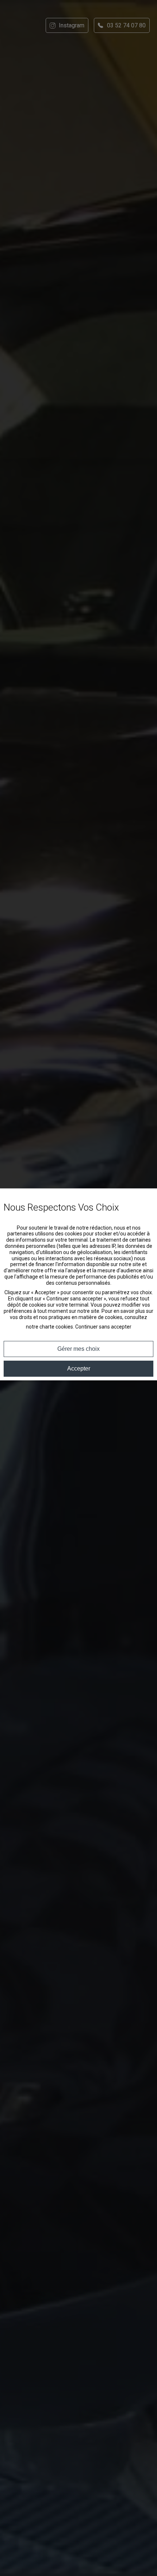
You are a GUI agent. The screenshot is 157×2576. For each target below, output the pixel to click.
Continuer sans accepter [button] (103, 1327)
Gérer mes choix (78, 1349)
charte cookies (56, 1327)
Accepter (79, 1368)
